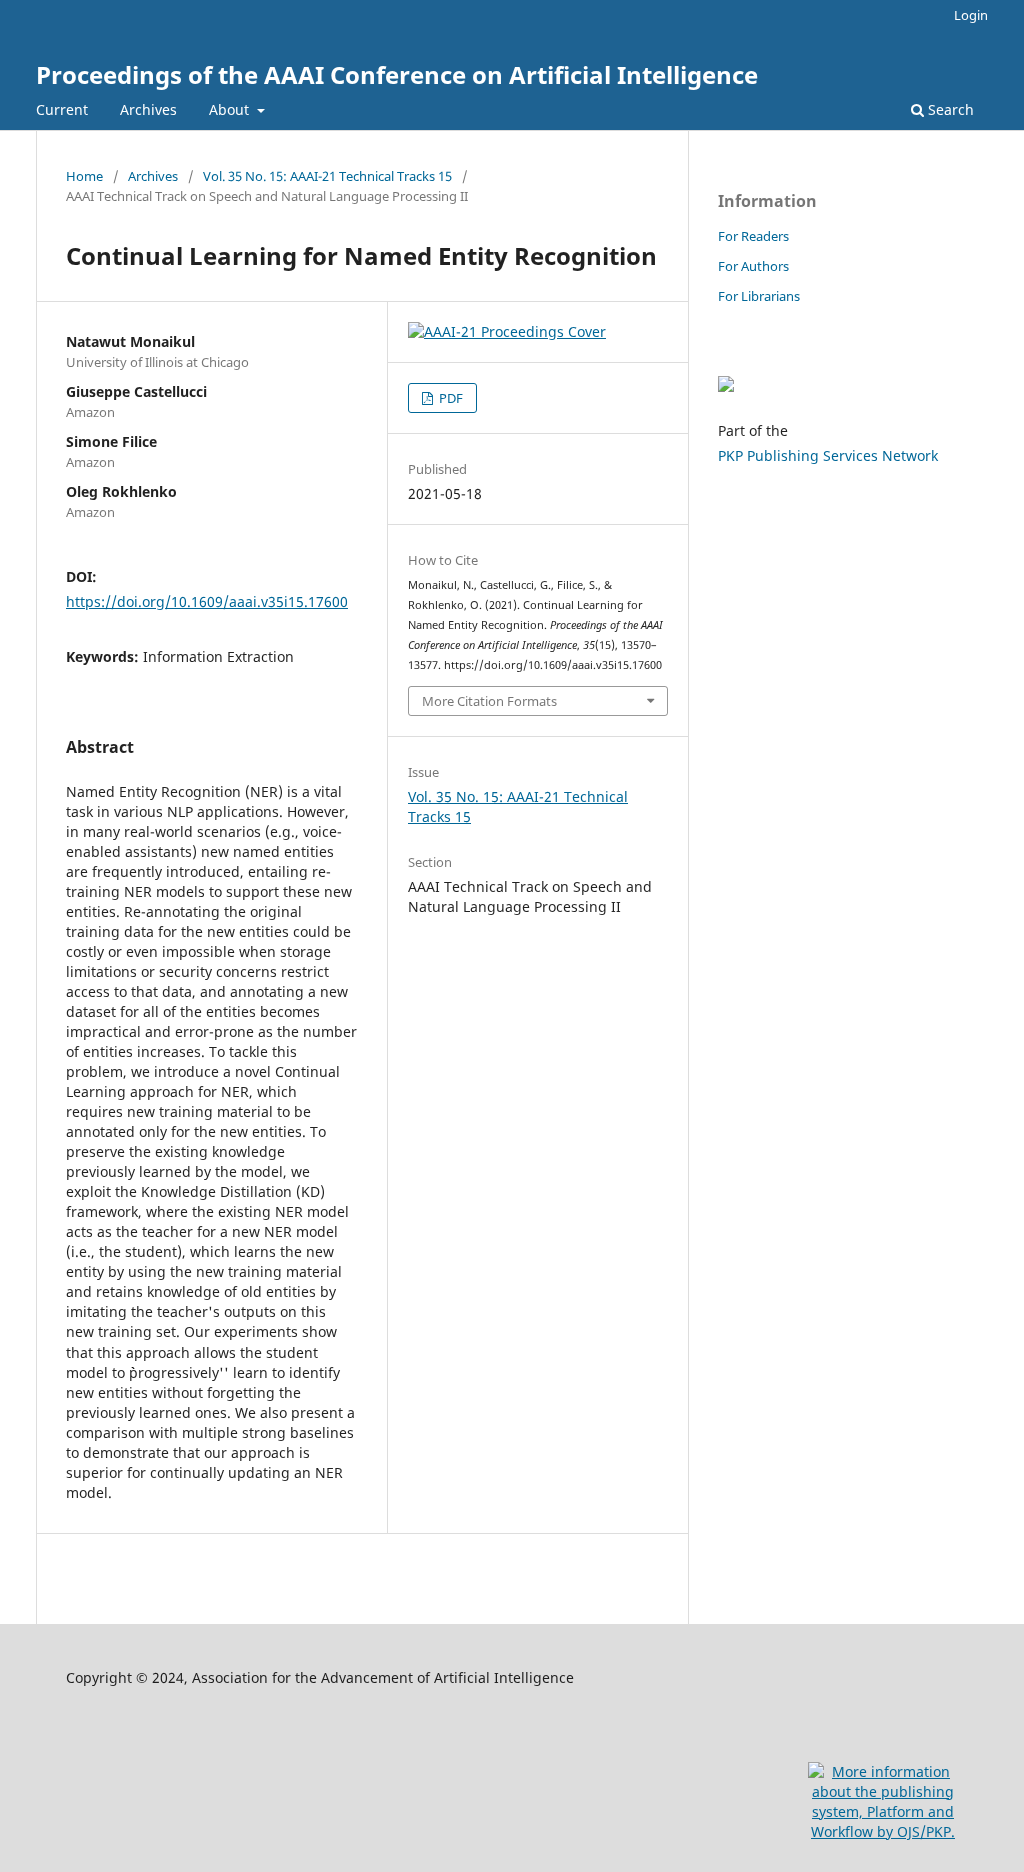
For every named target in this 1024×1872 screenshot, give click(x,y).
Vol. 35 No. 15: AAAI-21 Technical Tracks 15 (327, 176)
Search (949, 109)
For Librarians (759, 296)
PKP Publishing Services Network (828, 455)
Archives (148, 109)
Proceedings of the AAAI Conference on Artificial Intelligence (397, 74)
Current (62, 109)
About (231, 109)
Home (84, 176)
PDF (449, 398)
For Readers (753, 236)
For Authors (753, 266)
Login (971, 15)
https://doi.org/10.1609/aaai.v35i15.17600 (207, 601)
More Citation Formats (489, 701)
